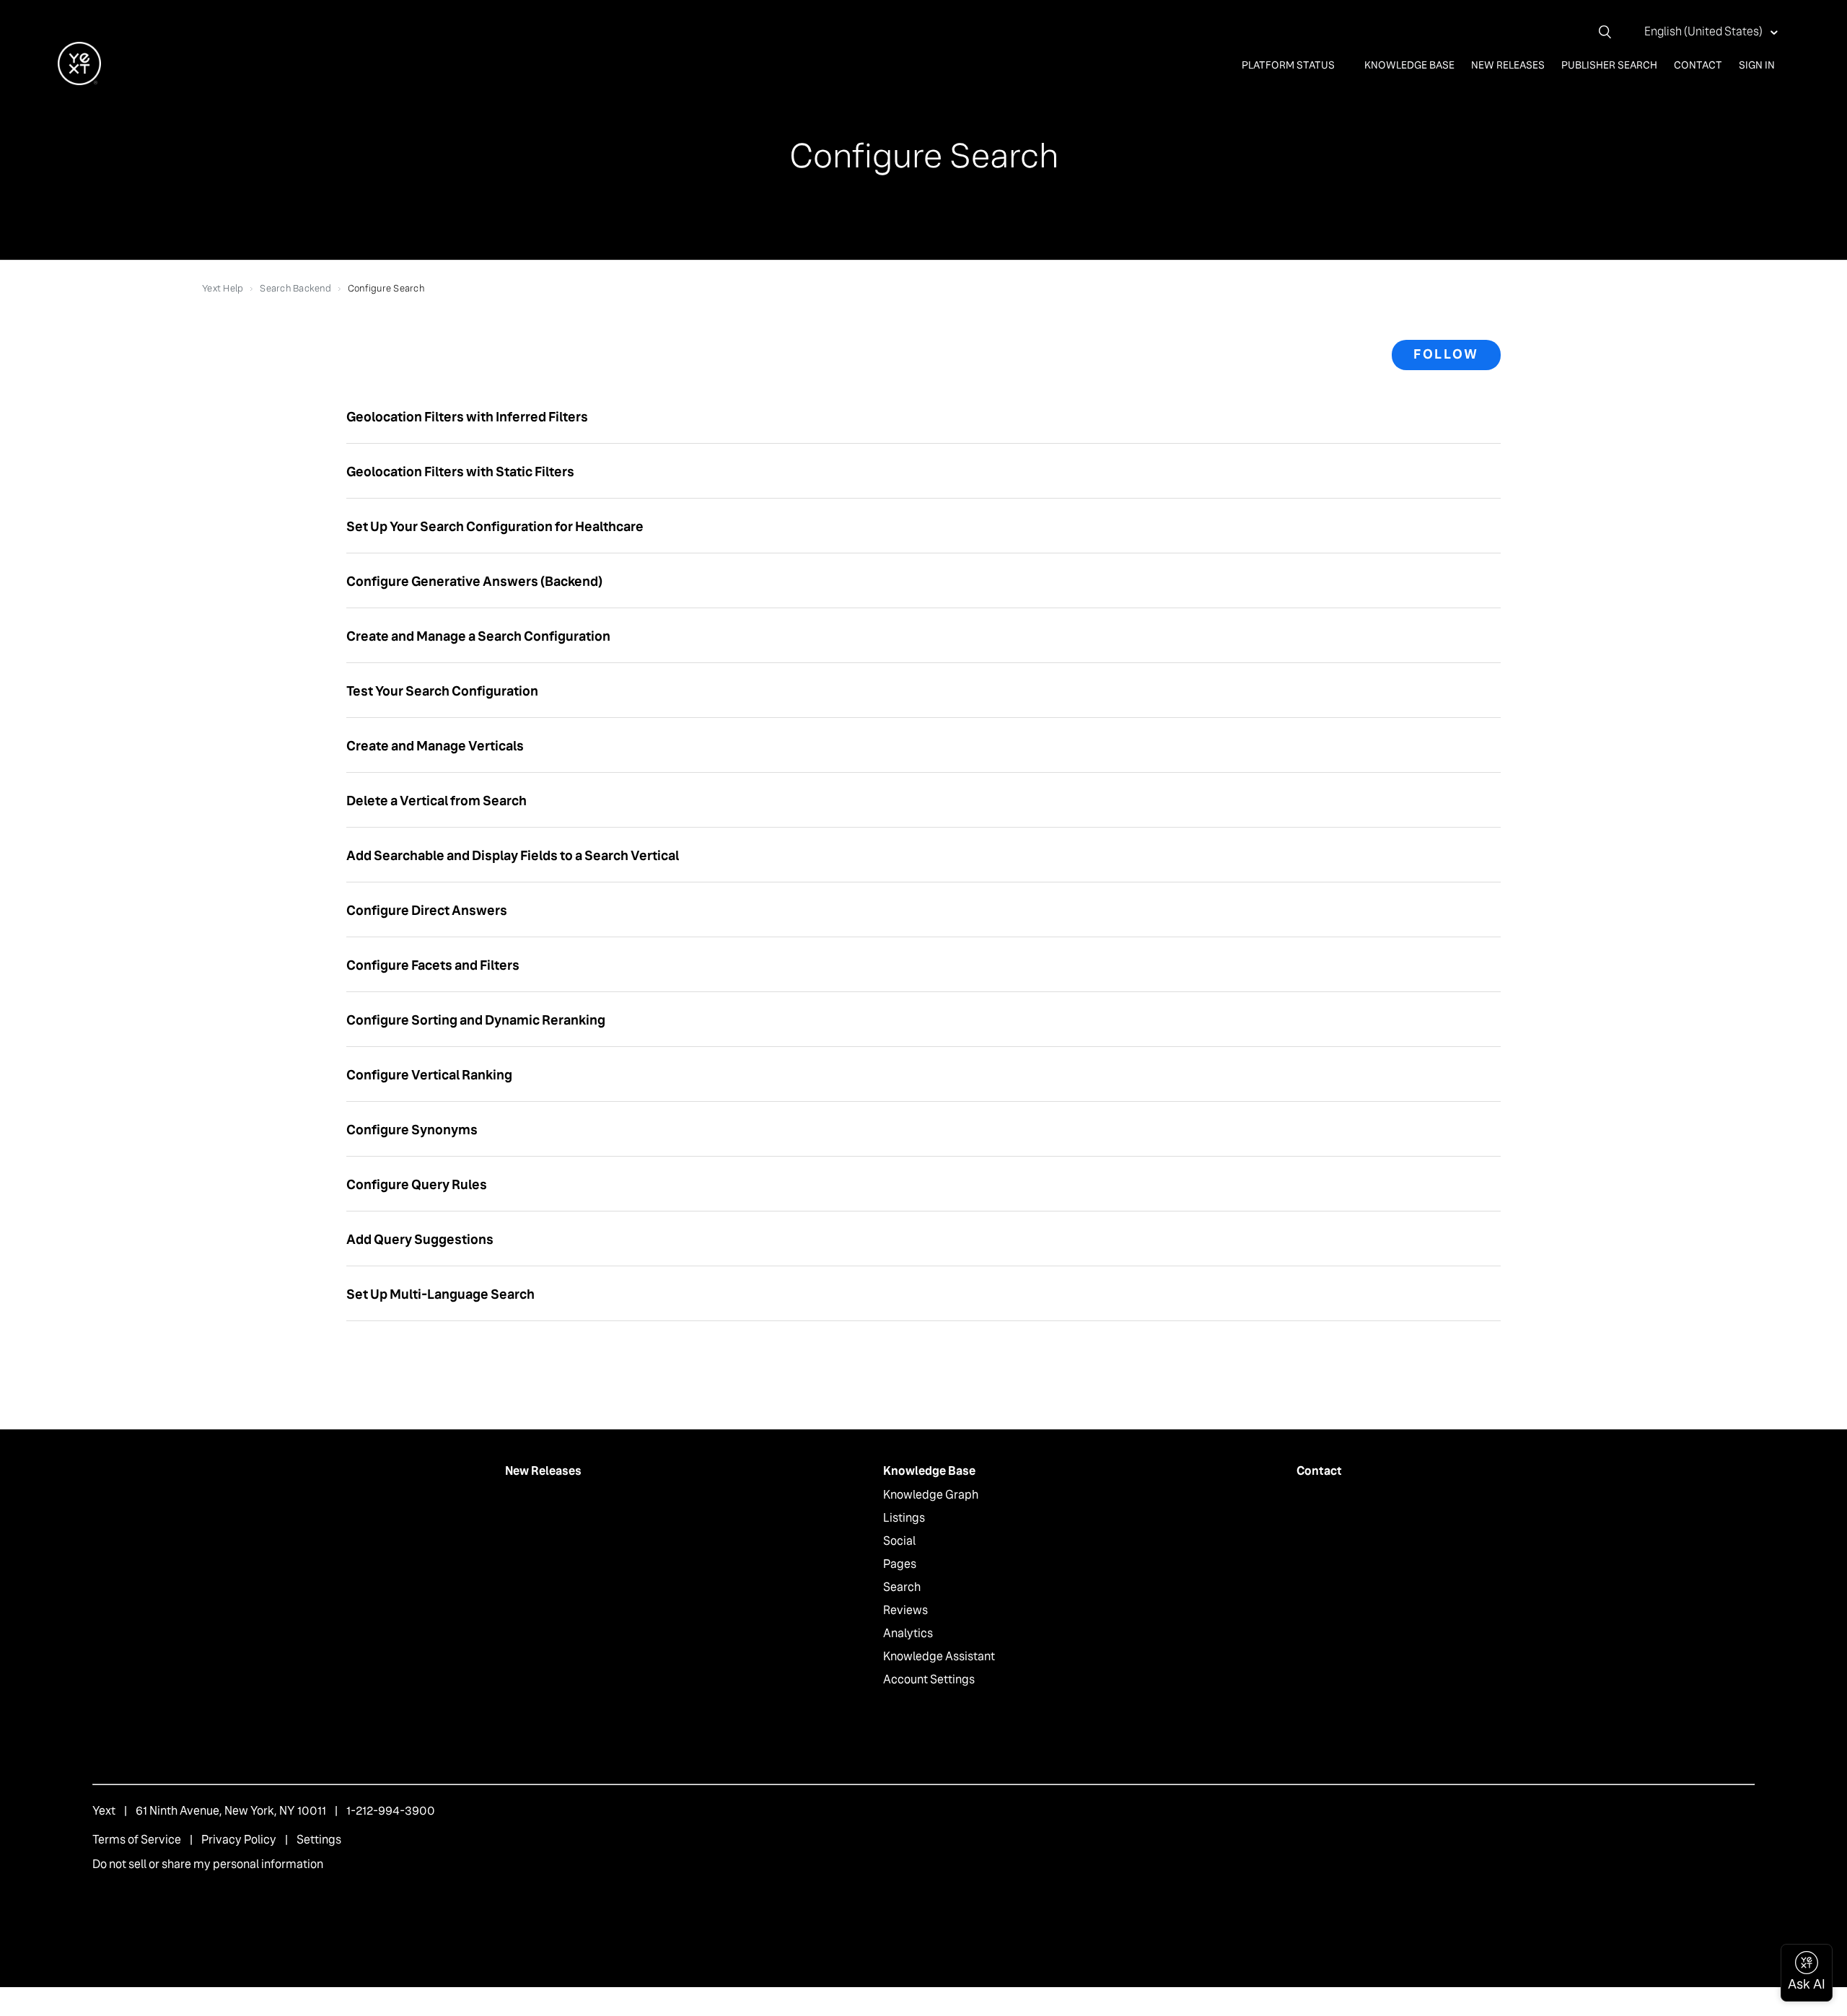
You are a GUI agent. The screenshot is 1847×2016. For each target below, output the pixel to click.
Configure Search (386, 288)
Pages (900, 1564)
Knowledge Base (1409, 65)
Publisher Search (1609, 65)
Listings (904, 1518)
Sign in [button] (1757, 65)
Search (902, 1587)
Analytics (908, 1633)
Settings (319, 1840)
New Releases (1508, 65)
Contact (1698, 65)
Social (899, 1541)
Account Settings (929, 1679)
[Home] (79, 81)
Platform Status (1289, 65)
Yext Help (223, 288)
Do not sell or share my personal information (208, 1864)
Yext (104, 1811)
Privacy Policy (239, 1840)
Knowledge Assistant (939, 1656)
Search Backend (295, 288)
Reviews (905, 1610)
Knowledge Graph (931, 1495)
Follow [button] (1446, 354)
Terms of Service (137, 1840)
